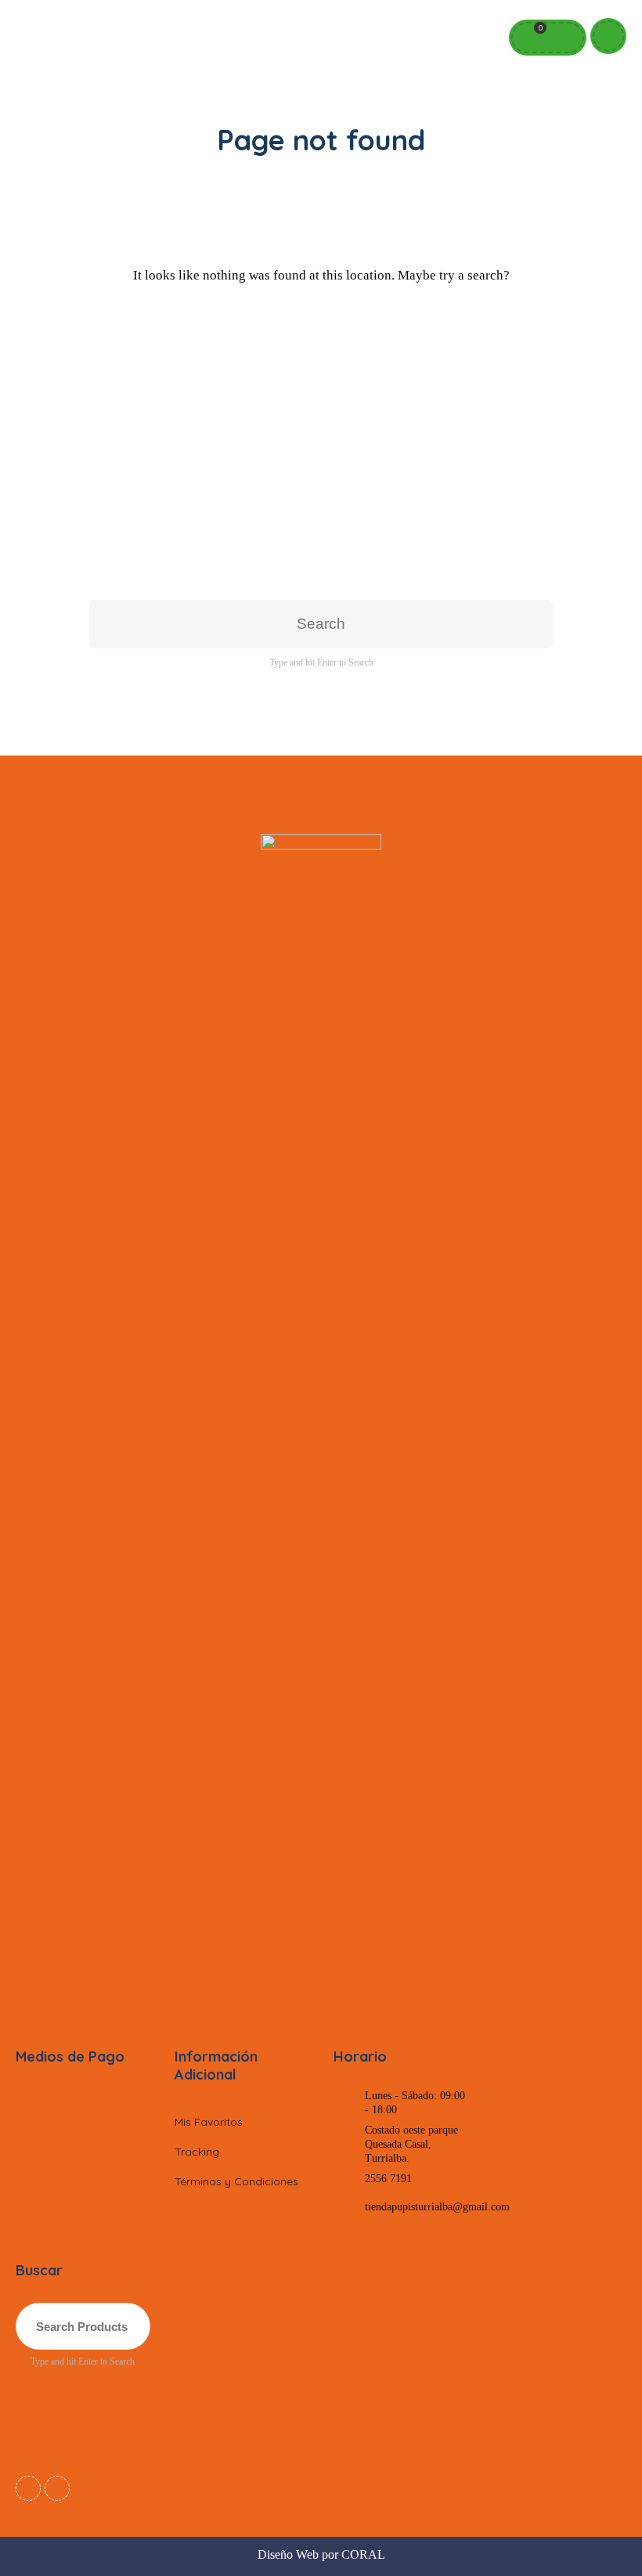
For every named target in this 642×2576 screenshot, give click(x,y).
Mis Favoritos (209, 2122)
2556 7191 (388, 2179)
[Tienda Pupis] (321, 1421)
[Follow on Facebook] (28, 2488)
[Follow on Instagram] (57, 2488)
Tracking (197, 2152)
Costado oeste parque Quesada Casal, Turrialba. (411, 2144)
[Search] (563, 38)
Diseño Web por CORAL (321, 2554)
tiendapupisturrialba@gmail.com (437, 2207)
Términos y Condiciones (236, 2181)
